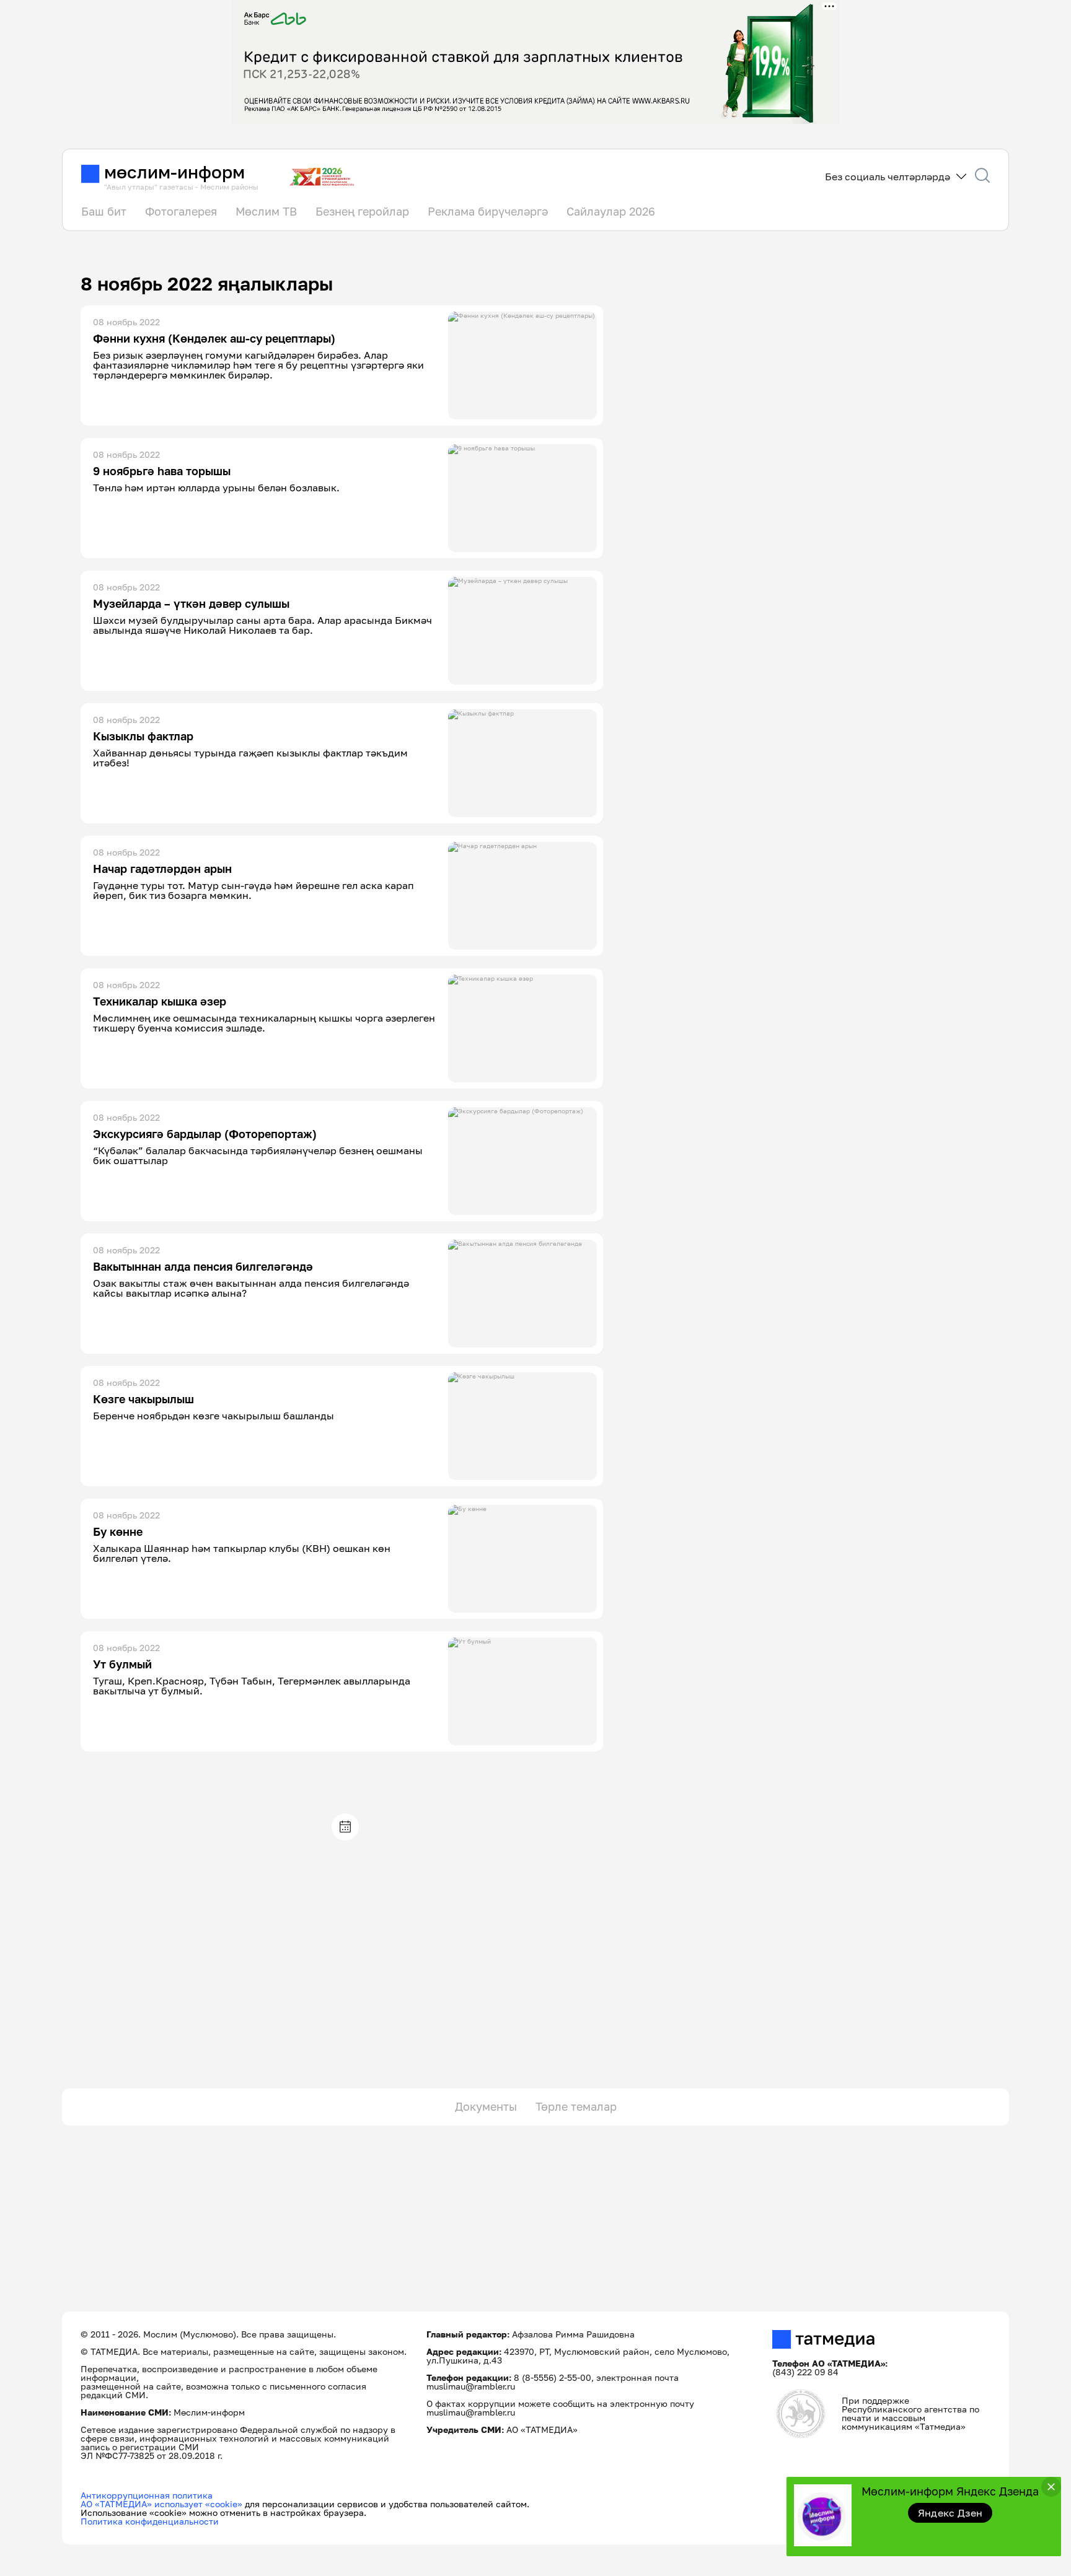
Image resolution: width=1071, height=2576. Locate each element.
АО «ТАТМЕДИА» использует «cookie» (161, 2504)
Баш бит (104, 211)
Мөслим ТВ (266, 211)
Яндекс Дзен (950, 2513)
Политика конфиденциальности (150, 2521)
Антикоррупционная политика (147, 2495)
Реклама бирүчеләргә (488, 211)
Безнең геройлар (362, 211)
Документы (486, 2106)
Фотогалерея (181, 211)
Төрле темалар (576, 2106)
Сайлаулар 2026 (611, 211)
